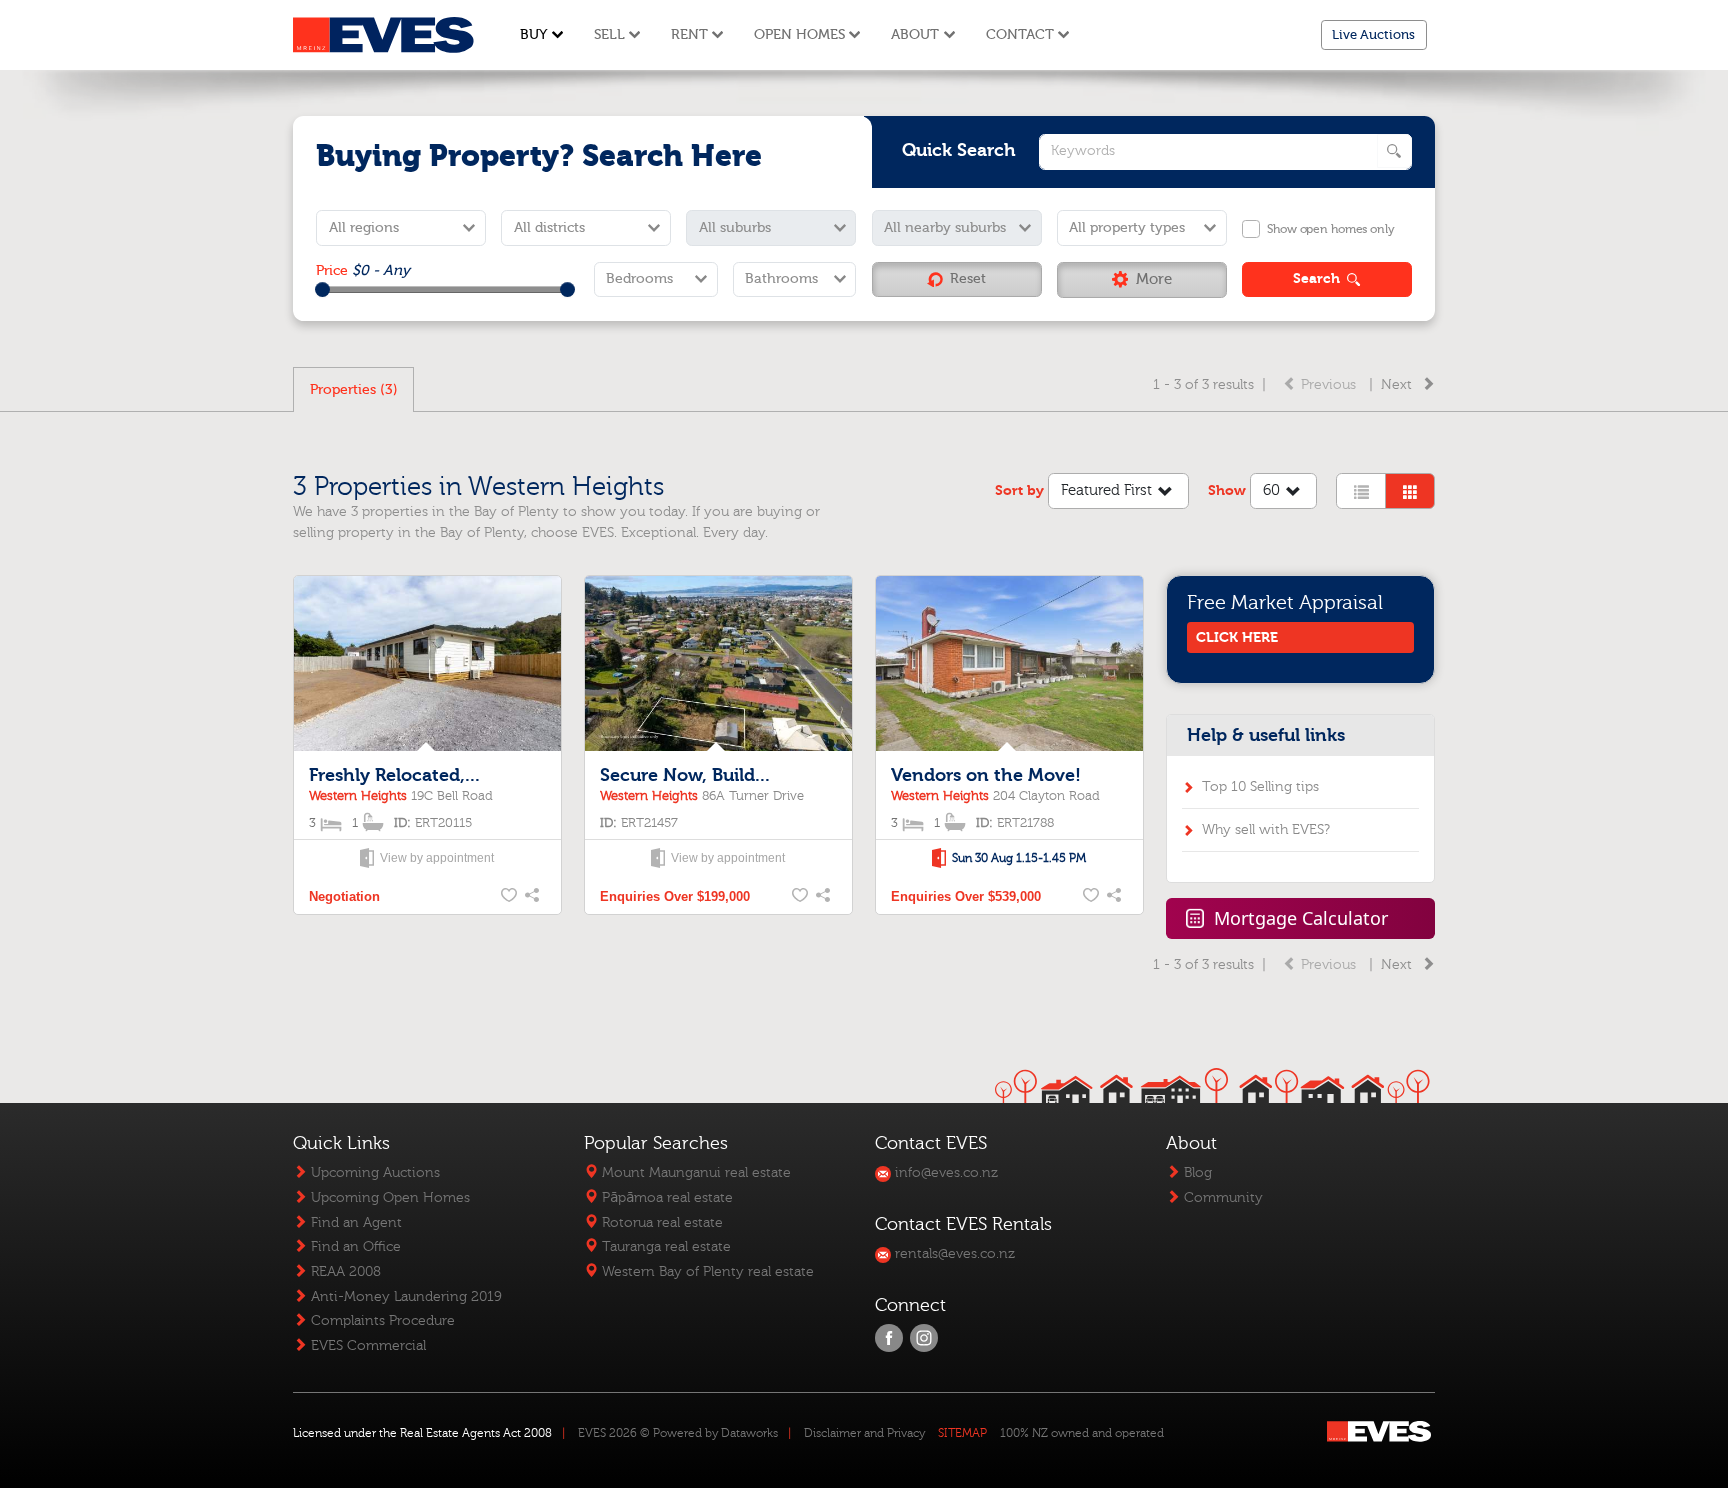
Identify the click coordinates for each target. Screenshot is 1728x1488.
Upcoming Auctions (373, 1172)
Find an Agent (354, 1222)
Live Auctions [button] (1373, 34)
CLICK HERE (1237, 637)
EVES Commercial (366, 1345)
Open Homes (799, 34)
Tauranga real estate (664, 1246)
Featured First (1106, 490)
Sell (609, 34)
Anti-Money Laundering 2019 (404, 1296)
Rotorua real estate (660, 1222)
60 (1271, 490)
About (915, 34)
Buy (533, 34)
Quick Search (959, 150)
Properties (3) (354, 389)
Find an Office (354, 1246)
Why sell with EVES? (1266, 829)
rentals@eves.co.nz (953, 1253)
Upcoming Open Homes (388, 1197)
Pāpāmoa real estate (665, 1197)
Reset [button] (968, 278)
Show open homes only (1330, 229)
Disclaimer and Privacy (864, 1433)
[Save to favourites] (510, 897)
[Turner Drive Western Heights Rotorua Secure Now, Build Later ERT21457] (718, 665)
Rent (689, 34)
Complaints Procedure (381, 1320)
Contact (1020, 34)
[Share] (534, 897)
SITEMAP (962, 1433)
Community (1221, 1197)
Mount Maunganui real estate (694, 1172)
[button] (1142, 280)
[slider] (322, 289)
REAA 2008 (344, 1271)
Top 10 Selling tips (1260, 786)
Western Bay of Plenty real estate (706, 1271)
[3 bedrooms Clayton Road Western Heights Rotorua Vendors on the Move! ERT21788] (1009, 665)
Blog (1196, 1172)
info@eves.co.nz (944, 1172)
